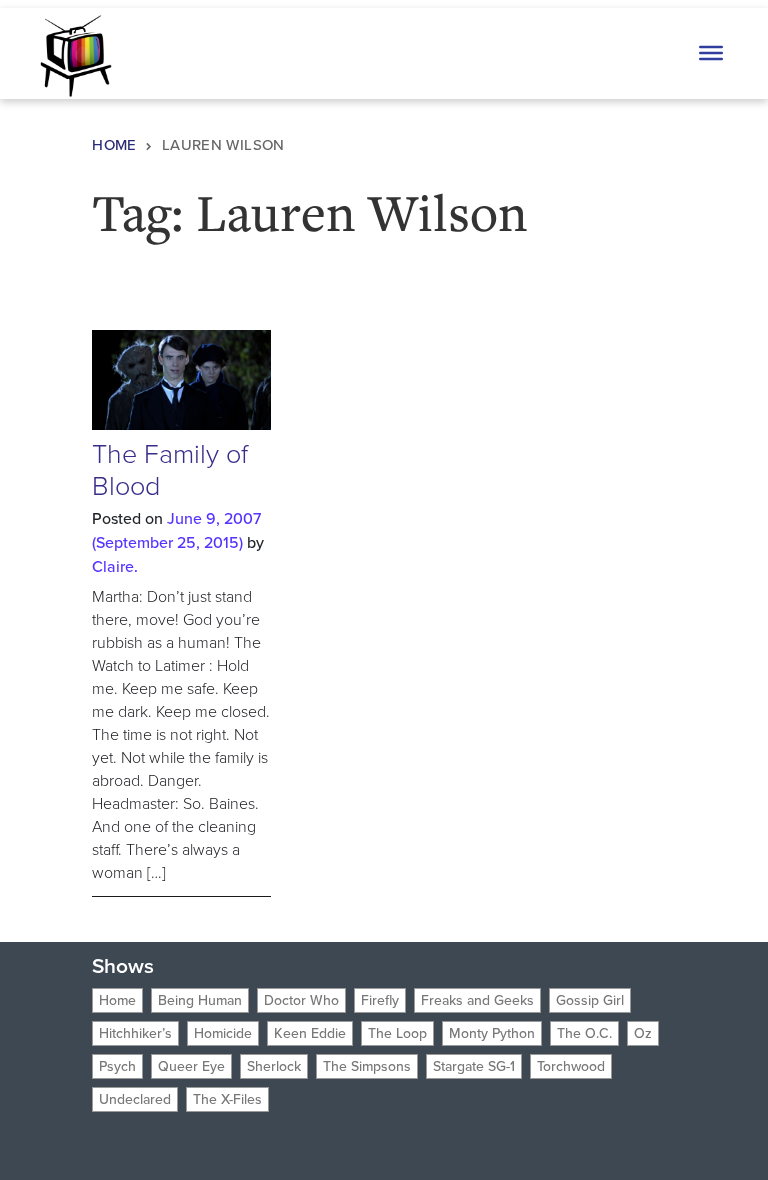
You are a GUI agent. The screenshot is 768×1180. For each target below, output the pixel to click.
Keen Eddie (310, 1033)
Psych (117, 1066)
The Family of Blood (170, 470)
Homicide (223, 1033)
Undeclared (135, 1099)
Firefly (380, 1000)
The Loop (397, 1033)
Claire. (115, 566)
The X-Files (227, 1099)
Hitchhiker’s (135, 1033)
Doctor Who (301, 1000)
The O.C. (584, 1033)
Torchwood (571, 1066)
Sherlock (274, 1066)
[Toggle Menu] (711, 53)
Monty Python (492, 1033)
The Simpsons (367, 1066)
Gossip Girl (590, 1000)
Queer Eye (191, 1066)
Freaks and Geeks (477, 1000)
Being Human (200, 1000)
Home (114, 145)
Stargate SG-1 (474, 1066)
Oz (643, 1033)
